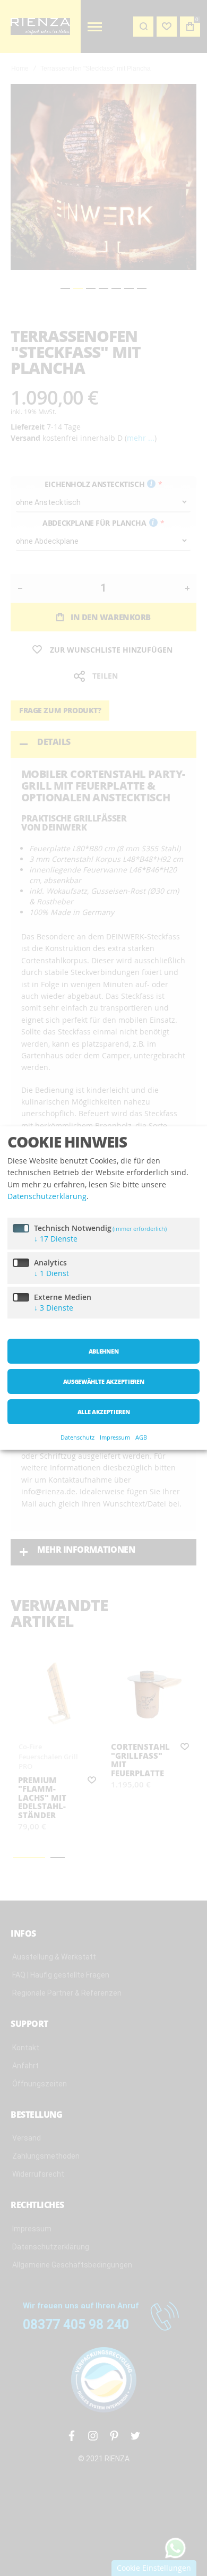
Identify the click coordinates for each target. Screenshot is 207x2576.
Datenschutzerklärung (47, 1196)
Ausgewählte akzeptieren (103, 1381)
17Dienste (56, 1239)
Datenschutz (77, 1438)
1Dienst (51, 1273)
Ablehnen (103, 1351)
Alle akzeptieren (104, 1412)
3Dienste (54, 1308)
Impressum (115, 1438)
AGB (141, 1438)
